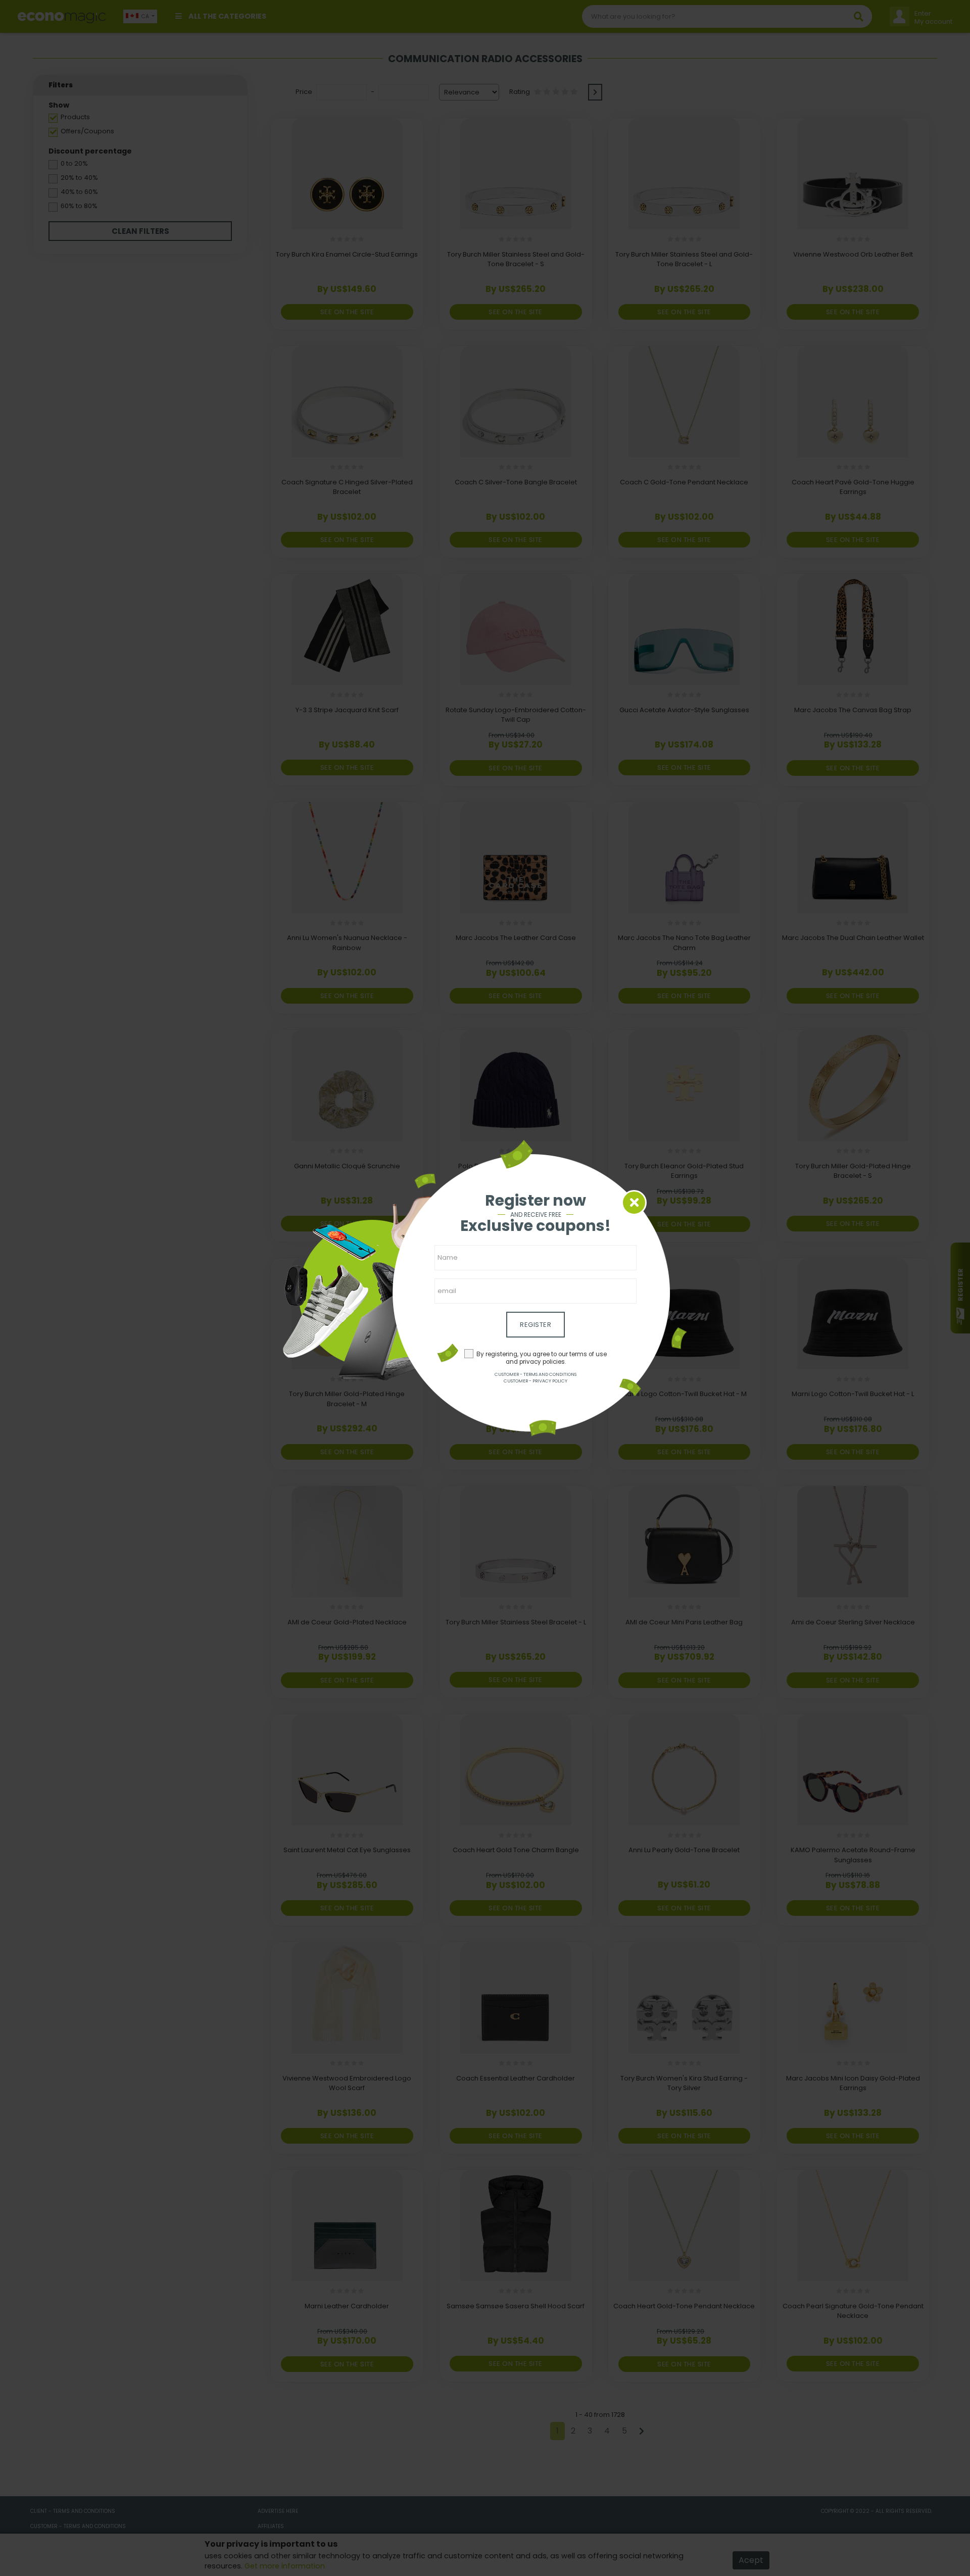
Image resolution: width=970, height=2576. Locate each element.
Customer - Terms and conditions (536, 1374)
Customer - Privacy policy (536, 1381)
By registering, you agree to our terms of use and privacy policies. (542, 1358)
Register (536, 1325)
